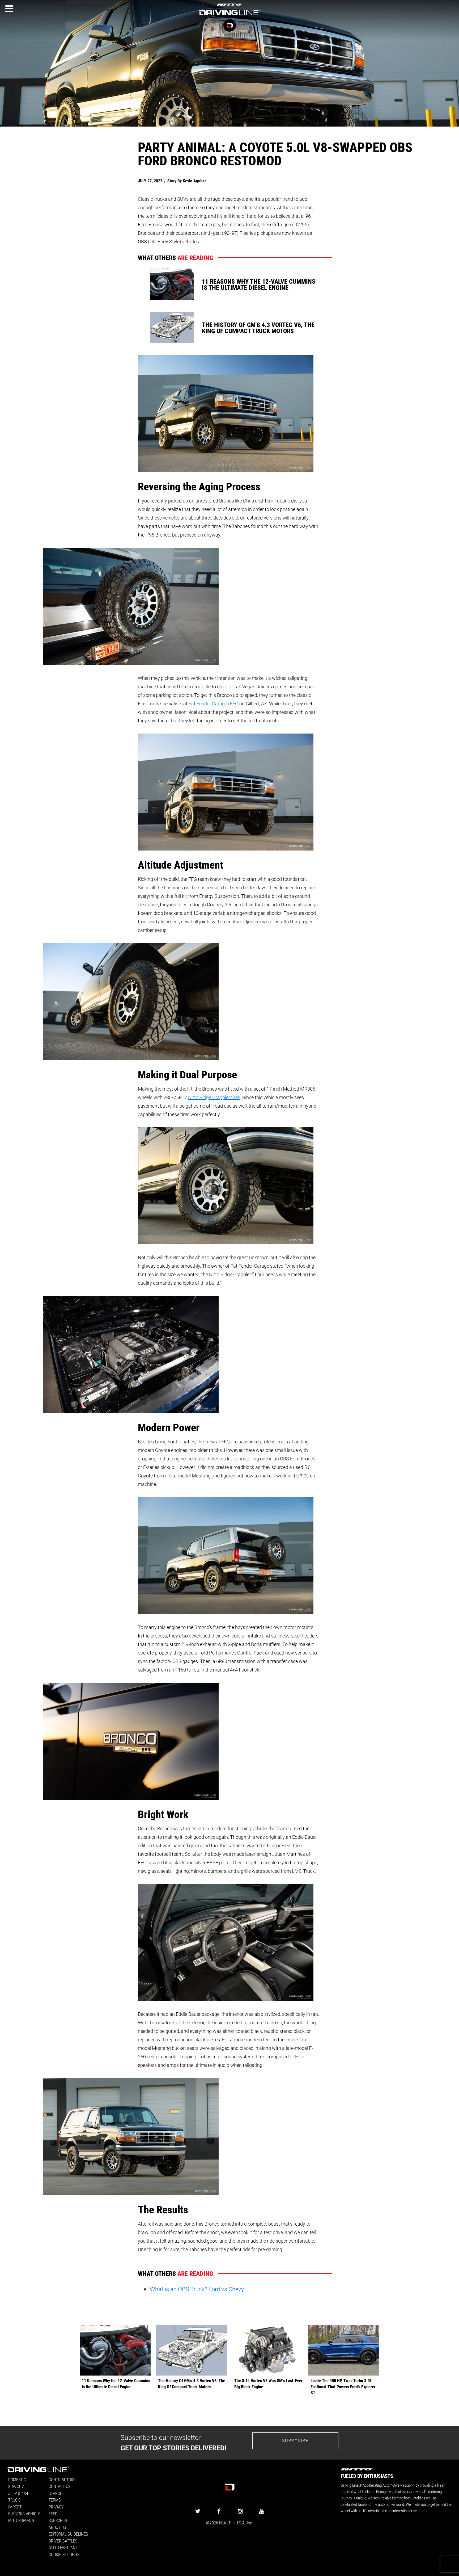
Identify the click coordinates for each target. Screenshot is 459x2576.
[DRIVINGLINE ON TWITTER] (198, 2511)
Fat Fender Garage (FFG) (214, 703)
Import (15, 2507)
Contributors (62, 2480)
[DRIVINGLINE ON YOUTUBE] (261, 2511)
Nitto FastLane (63, 2547)
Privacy (56, 2507)
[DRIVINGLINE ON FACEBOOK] (219, 2511)
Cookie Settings (64, 2554)
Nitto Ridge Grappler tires (214, 1097)
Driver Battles (63, 2541)
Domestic (17, 2480)
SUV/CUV (16, 2486)
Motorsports (21, 2520)
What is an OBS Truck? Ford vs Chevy (197, 2289)
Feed (53, 2514)
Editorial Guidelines (68, 2534)
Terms (55, 2500)
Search (56, 2493)
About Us (57, 2527)
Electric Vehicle (24, 2514)
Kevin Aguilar (194, 181)
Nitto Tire (227, 2523)
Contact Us (59, 2486)
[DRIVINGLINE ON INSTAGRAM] (240, 2511)
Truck (14, 2500)
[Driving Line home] (229, 16)
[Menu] (9, 9)
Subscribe (295, 2441)
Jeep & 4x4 (18, 2493)
